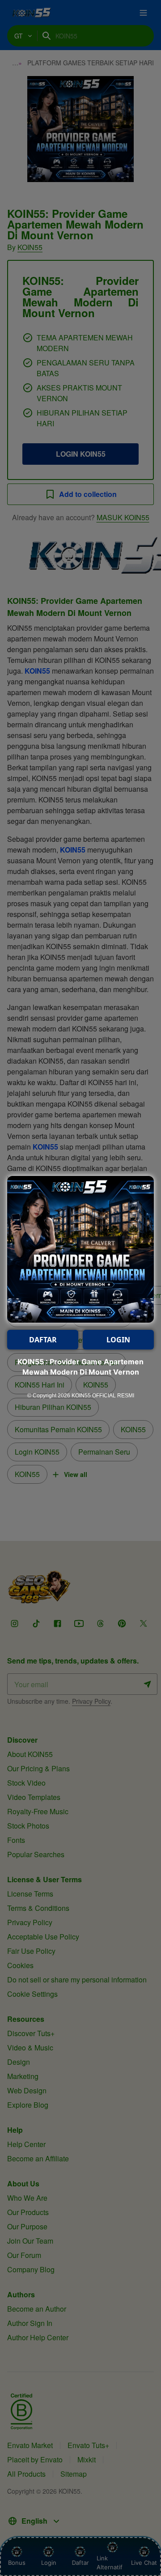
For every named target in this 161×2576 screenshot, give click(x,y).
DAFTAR (43, 1340)
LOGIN (118, 1340)
